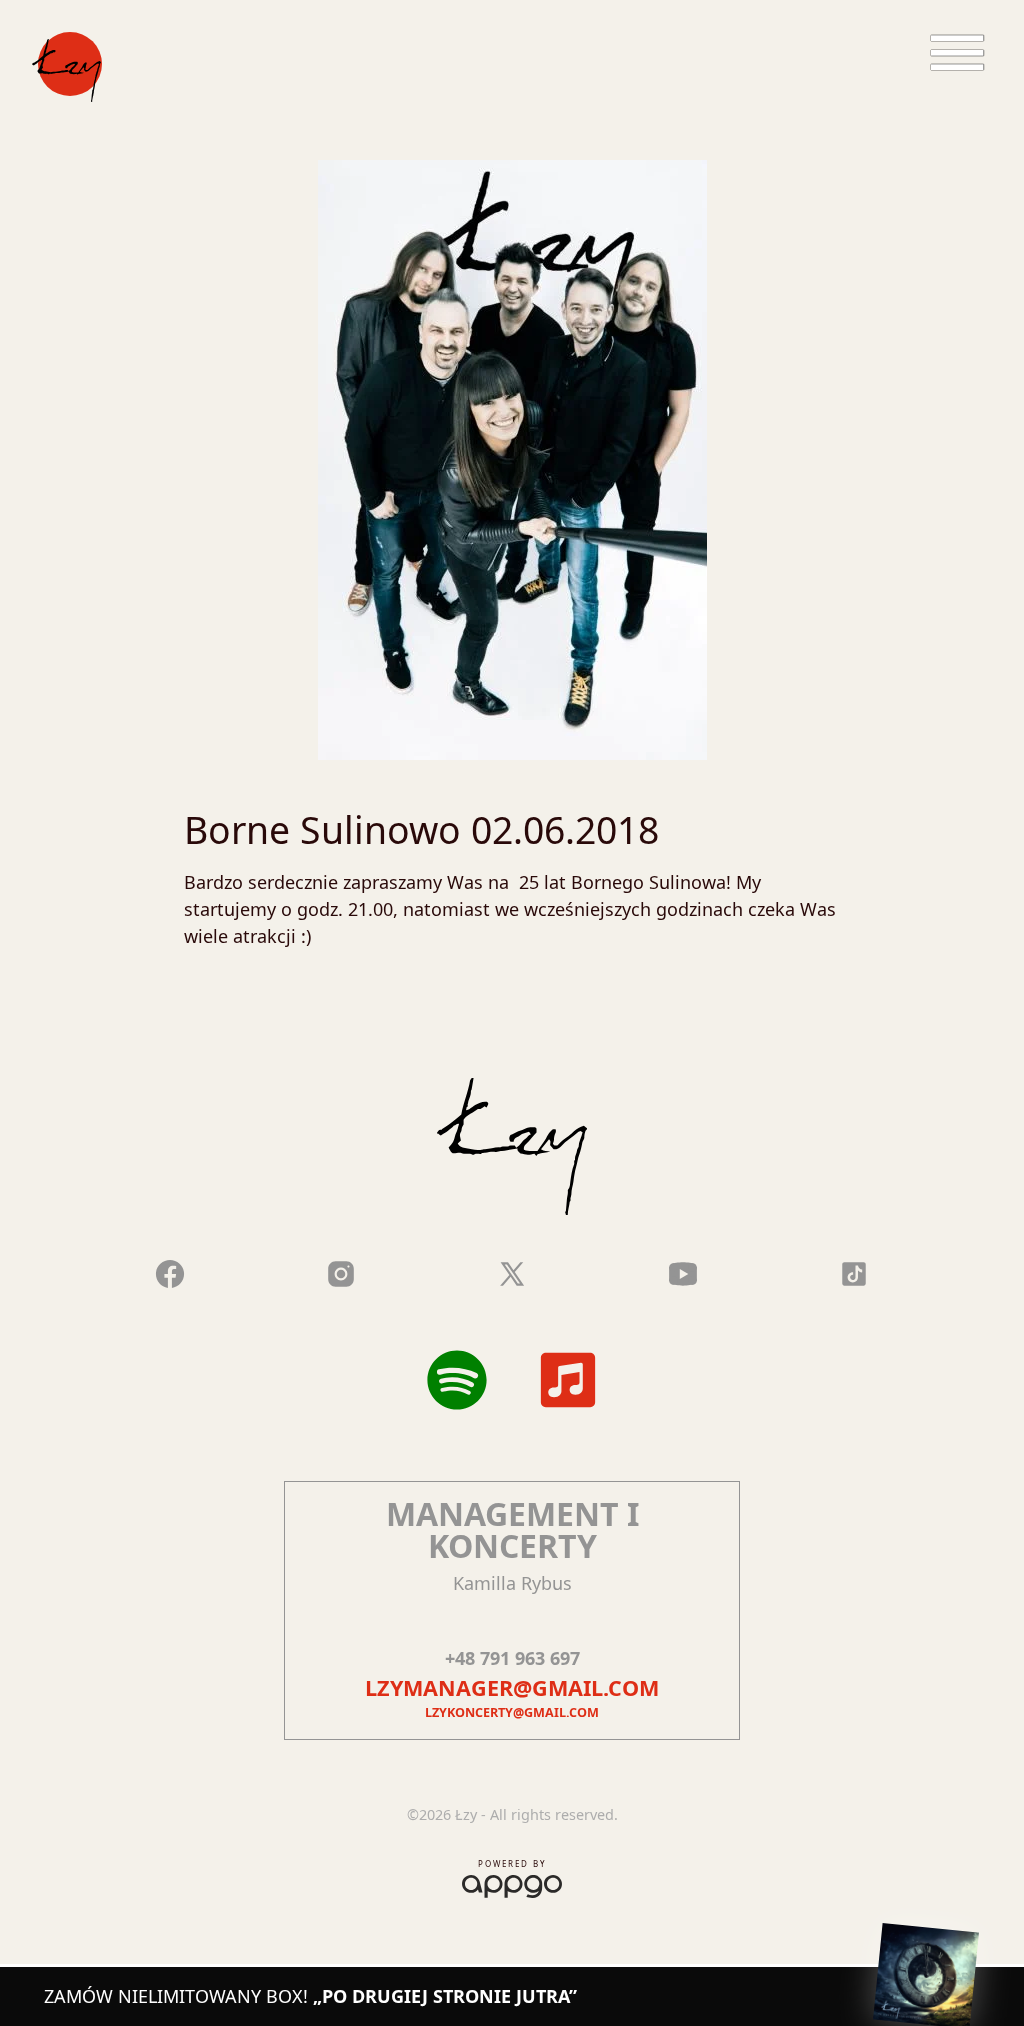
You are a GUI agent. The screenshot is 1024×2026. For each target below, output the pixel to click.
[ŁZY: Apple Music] (568, 1380)
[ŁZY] (67, 67)
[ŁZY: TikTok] (854, 1271)
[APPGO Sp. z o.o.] (512, 1882)
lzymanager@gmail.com (512, 1687)
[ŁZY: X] (512, 1271)
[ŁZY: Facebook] (170, 1271)
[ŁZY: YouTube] (683, 1271)
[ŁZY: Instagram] (341, 1271)
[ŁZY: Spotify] (457, 1380)
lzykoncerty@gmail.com (512, 1712)
